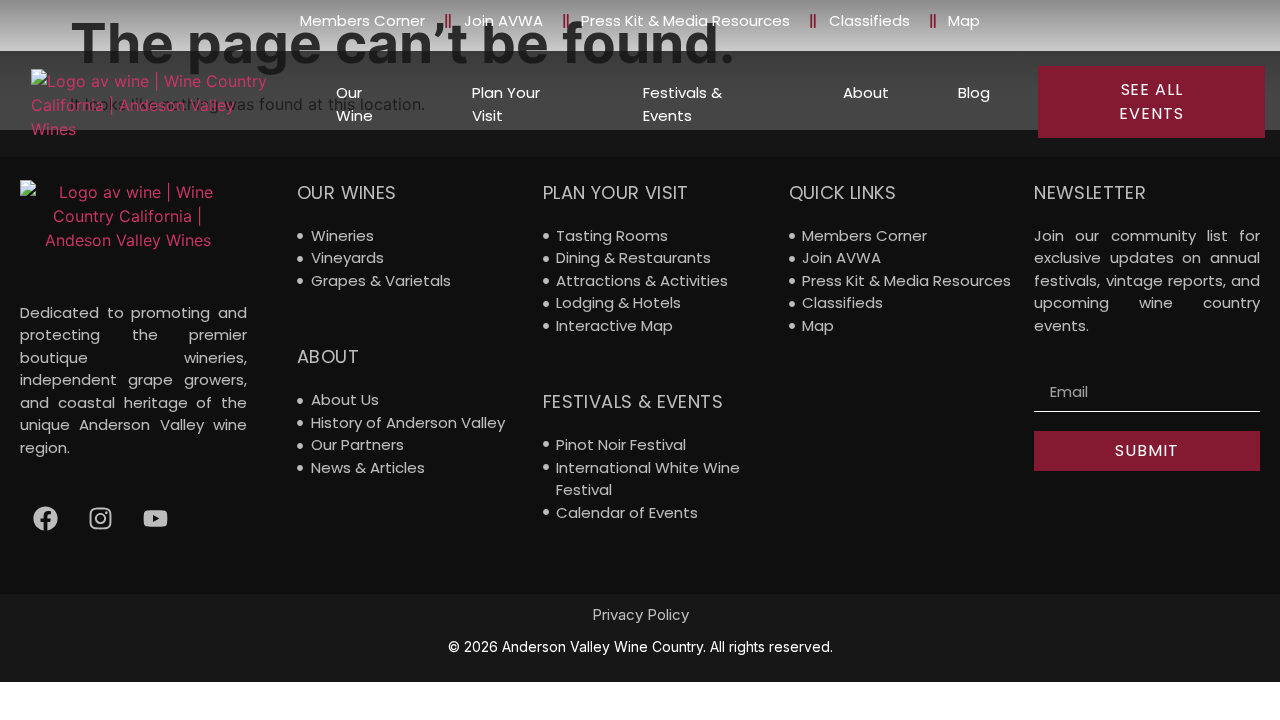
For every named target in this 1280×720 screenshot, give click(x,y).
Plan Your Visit (506, 104)
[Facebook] (45, 519)
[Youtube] (155, 519)
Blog (974, 92)
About (866, 92)
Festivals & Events (682, 104)
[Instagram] (100, 519)
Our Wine (354, 104)
